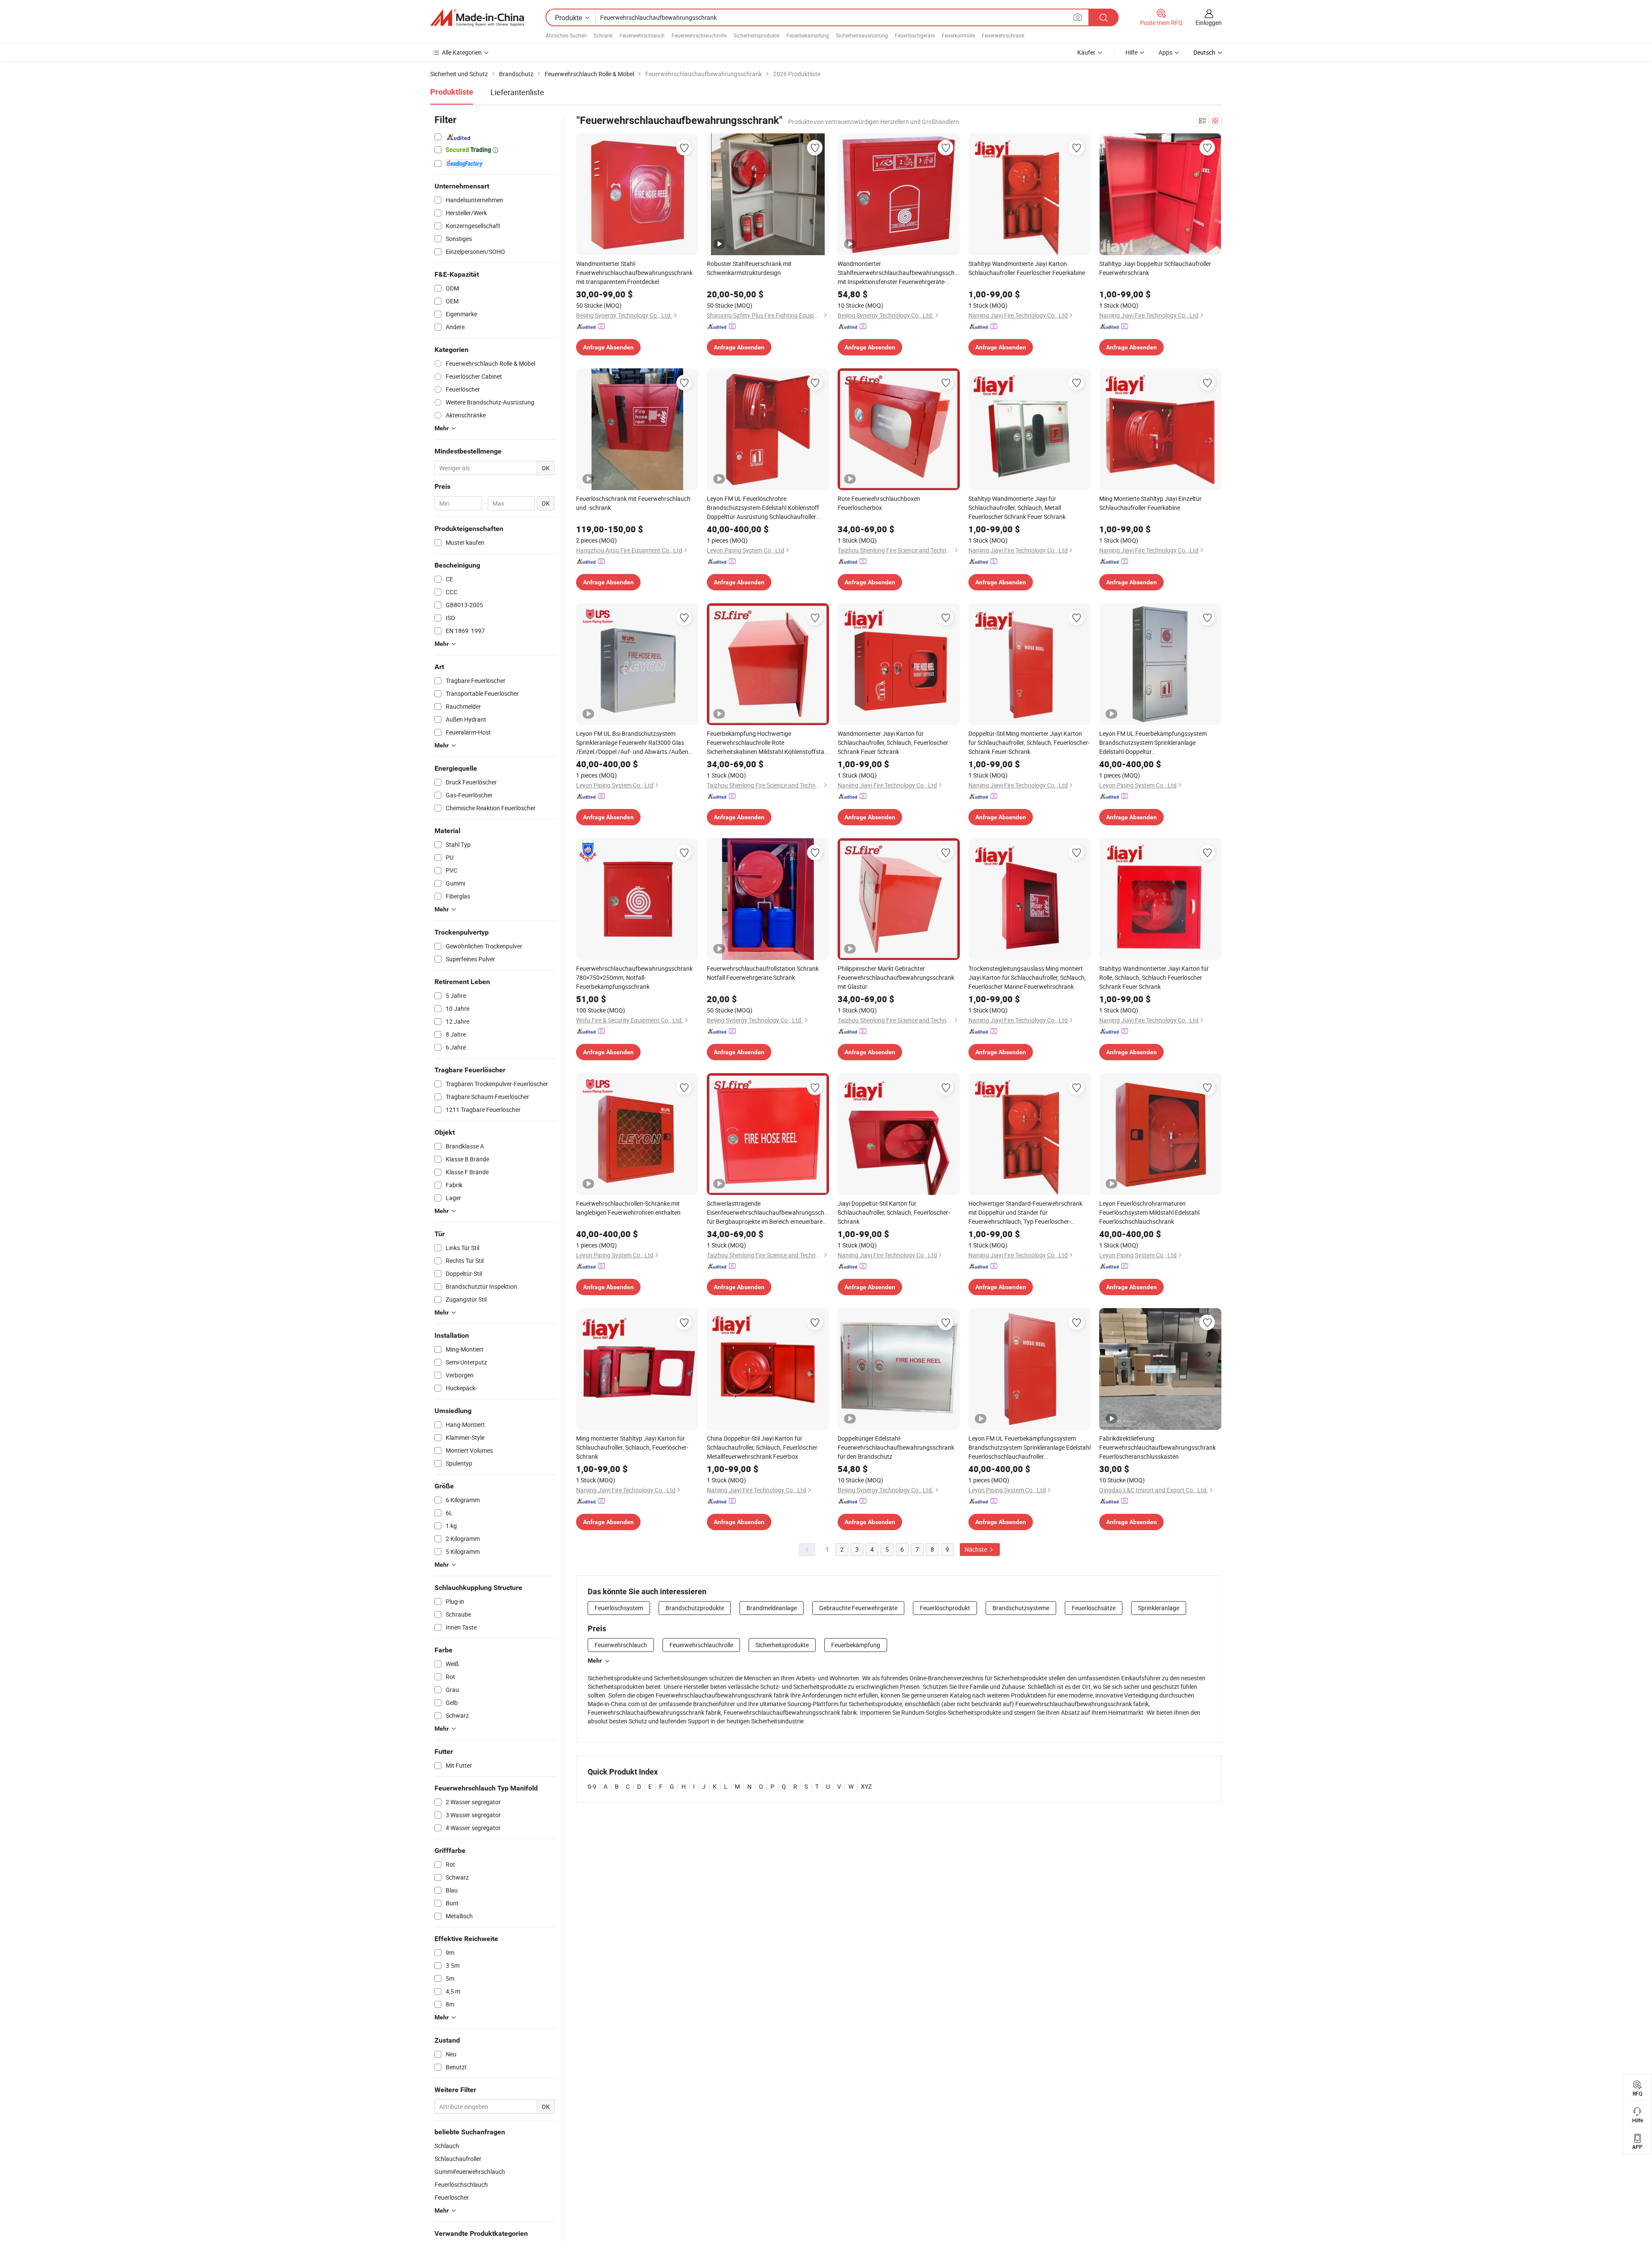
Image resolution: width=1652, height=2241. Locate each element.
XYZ (866, 1786)
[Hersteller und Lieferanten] (477, 18)
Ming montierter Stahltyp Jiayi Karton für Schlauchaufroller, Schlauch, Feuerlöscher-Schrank (632, 1447)
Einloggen (1209, 23)
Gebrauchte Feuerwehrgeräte (858, 1608)
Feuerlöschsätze (1094, 1608)
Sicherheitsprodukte (757, 35)
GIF (586, 245)
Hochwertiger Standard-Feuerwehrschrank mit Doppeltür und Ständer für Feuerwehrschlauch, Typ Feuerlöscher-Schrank (1025, 1213)
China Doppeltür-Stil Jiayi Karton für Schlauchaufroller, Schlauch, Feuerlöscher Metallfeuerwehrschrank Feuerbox (762, 1447)
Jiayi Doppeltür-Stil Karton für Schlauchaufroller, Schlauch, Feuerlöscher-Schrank (894, 1212)
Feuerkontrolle (958, 35)
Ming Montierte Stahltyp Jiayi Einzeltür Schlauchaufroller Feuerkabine (1150, 503)
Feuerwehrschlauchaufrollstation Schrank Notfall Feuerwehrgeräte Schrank (763, 973)
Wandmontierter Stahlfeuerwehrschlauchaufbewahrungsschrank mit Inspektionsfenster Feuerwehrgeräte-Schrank (899, 273)
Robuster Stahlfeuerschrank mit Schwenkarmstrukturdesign (749, 268)
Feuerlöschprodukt (945, 1608)
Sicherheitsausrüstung (862, 35)
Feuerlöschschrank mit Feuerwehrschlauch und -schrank (633, 503)
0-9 (592, 1786)
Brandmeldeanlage (772, 1608)
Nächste (976, 1549)
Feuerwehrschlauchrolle (699, 35)
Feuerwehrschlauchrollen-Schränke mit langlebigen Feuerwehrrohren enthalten (628, 1208)
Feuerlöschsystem (619, 1608)
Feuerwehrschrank (1003, 35)
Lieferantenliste (517, 92)
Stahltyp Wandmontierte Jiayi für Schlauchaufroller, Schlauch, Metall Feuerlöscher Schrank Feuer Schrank (1017, 508)
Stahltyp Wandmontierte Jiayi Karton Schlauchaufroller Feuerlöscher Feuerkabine (1027, 268)
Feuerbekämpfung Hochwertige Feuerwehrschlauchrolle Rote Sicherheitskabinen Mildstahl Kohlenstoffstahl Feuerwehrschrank (768, 743)
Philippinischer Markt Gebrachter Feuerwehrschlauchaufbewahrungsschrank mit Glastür (896, 977)
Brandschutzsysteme (1021, 1608)
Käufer (1086, 52)
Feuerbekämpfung (808, 35)
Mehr (595, 1661)
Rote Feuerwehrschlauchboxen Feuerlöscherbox (879, 503)
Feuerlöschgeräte (915, 35)
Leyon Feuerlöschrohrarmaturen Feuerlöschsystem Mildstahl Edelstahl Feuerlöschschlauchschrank (1149, 1212)
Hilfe (1131, 52)
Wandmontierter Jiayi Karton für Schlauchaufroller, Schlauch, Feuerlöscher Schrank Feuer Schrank (893, 742)
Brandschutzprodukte (695, 1608)
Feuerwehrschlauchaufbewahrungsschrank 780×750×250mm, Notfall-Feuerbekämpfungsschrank (634, 977)
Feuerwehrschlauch (642, 35)
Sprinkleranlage (1159, 1608)
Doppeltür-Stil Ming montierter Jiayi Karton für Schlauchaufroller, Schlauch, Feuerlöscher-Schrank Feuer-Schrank (1029, 742)
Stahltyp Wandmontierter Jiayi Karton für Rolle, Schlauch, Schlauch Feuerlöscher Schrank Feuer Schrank (1154, 977)
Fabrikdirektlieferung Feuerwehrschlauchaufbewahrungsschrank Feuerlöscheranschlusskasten (1157, 1447)
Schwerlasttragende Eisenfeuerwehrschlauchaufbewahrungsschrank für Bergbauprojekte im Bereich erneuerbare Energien (768, 1213)
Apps (1165, 52)
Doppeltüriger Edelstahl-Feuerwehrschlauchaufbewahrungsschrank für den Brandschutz (896, 1447)
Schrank (603, 35)
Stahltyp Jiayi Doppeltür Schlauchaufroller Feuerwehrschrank (1155, 268)
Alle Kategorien (462, 52)
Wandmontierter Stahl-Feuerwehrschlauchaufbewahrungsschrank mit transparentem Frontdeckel (634, 273)
